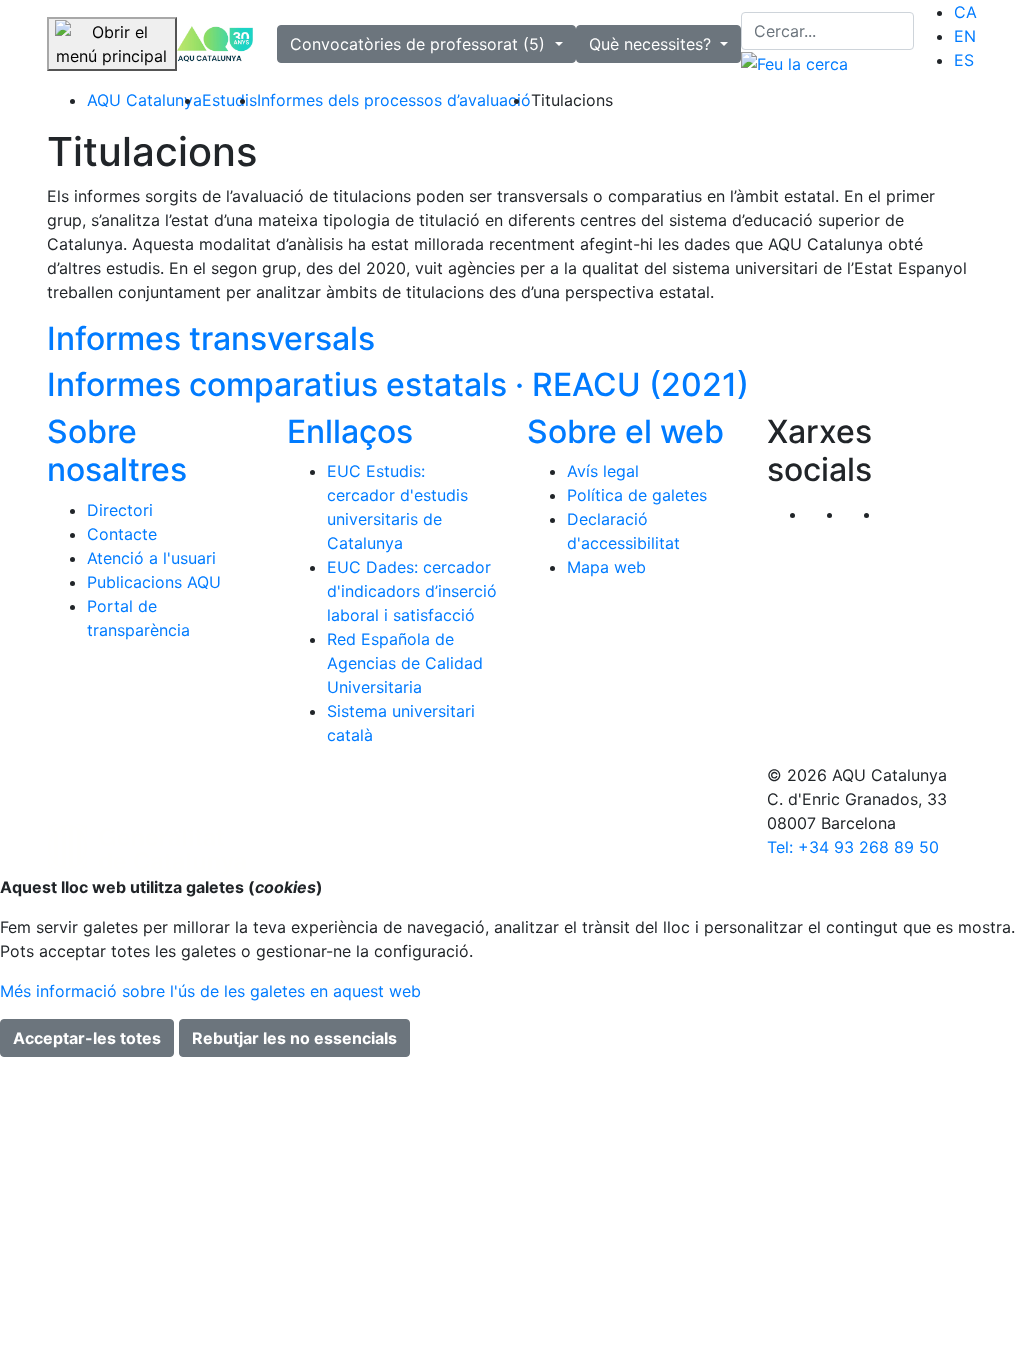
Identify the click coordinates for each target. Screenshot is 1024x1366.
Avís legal (603, 471)
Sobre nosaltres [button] (117, 450)
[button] (899, 514)
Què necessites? (652, 44)
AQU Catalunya (144, 100)
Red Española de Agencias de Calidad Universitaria (405, 663)
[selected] (215, 44)
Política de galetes (637, 495)
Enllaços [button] (350, 431)
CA (965, 12)
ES (964, 60)
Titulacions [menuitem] (572, 100)
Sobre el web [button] (625, 431)
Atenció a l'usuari (151, 558)
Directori (120, 510)
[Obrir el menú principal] (112, 44)
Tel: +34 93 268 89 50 (853, 847)
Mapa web (606, 567)
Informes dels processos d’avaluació (394, 100)
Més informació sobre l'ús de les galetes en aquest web (210, 991)
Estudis (229, 100)
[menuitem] (965, 12)
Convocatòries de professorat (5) (420, 44)
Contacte (122, 534)
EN (965, 36)
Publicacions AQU (154, 582)
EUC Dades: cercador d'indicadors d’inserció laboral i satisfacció (412, 591)
